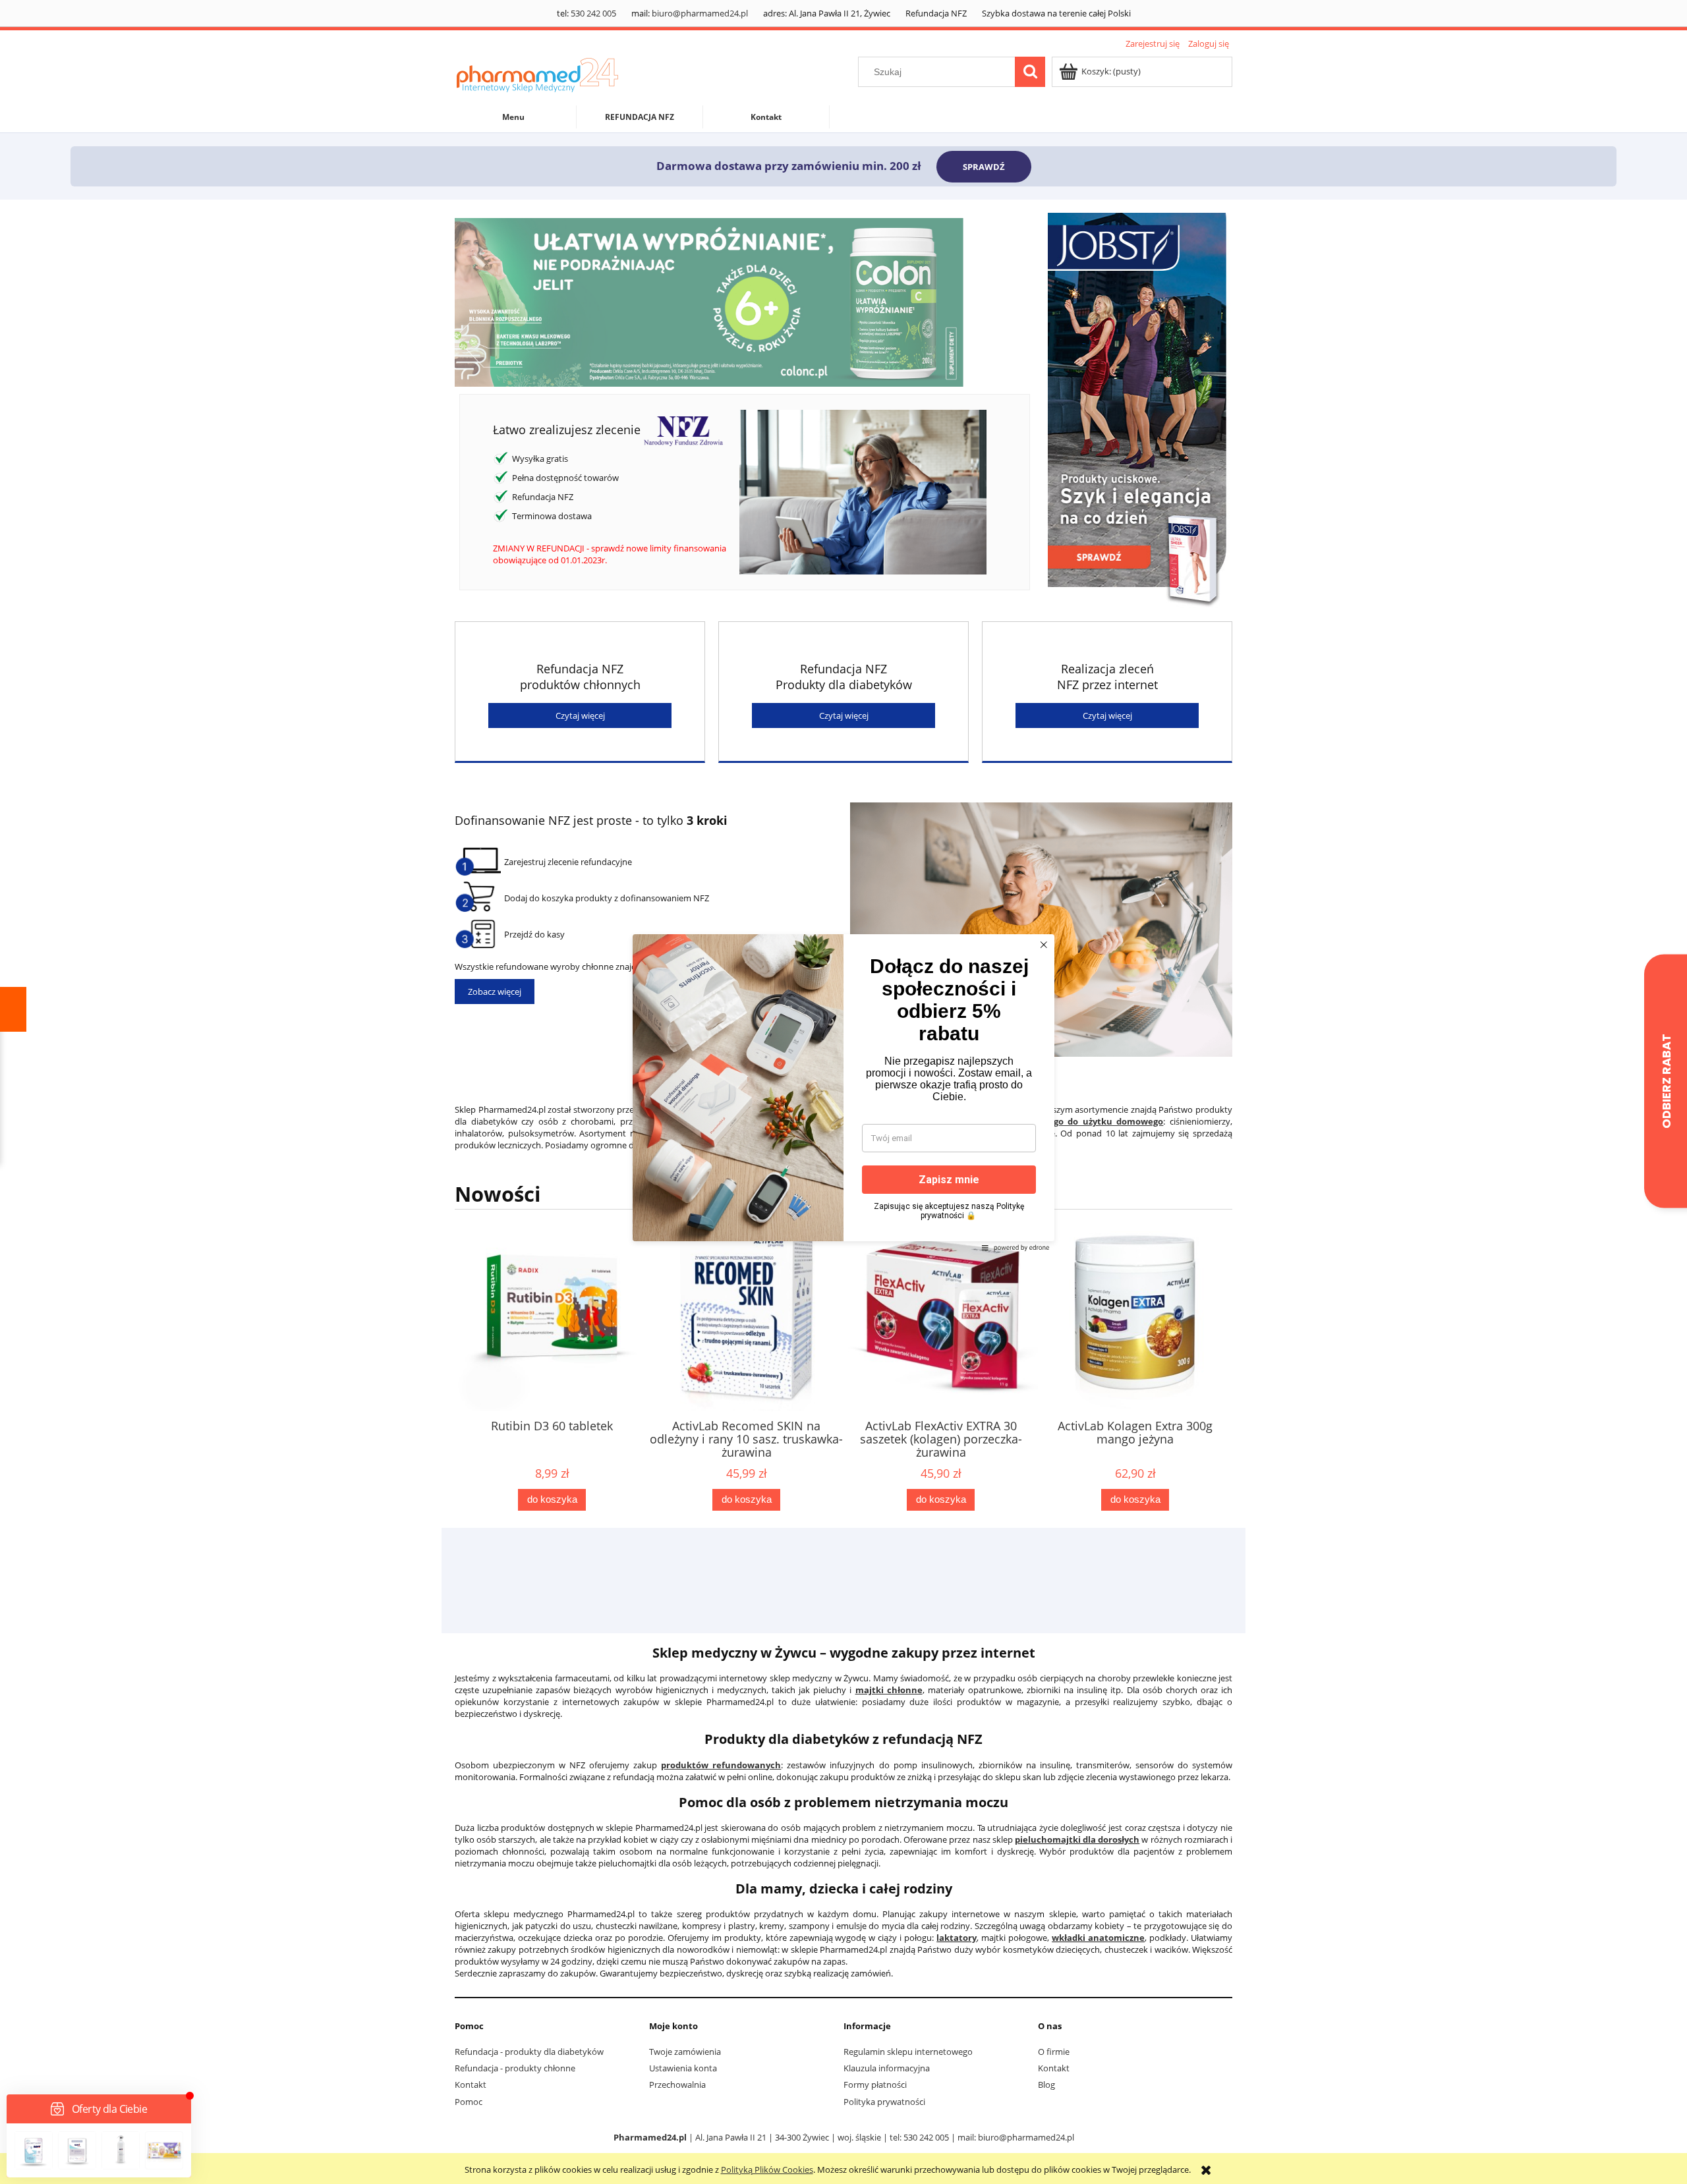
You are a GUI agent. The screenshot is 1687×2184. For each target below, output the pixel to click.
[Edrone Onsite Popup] (843, 1092)
